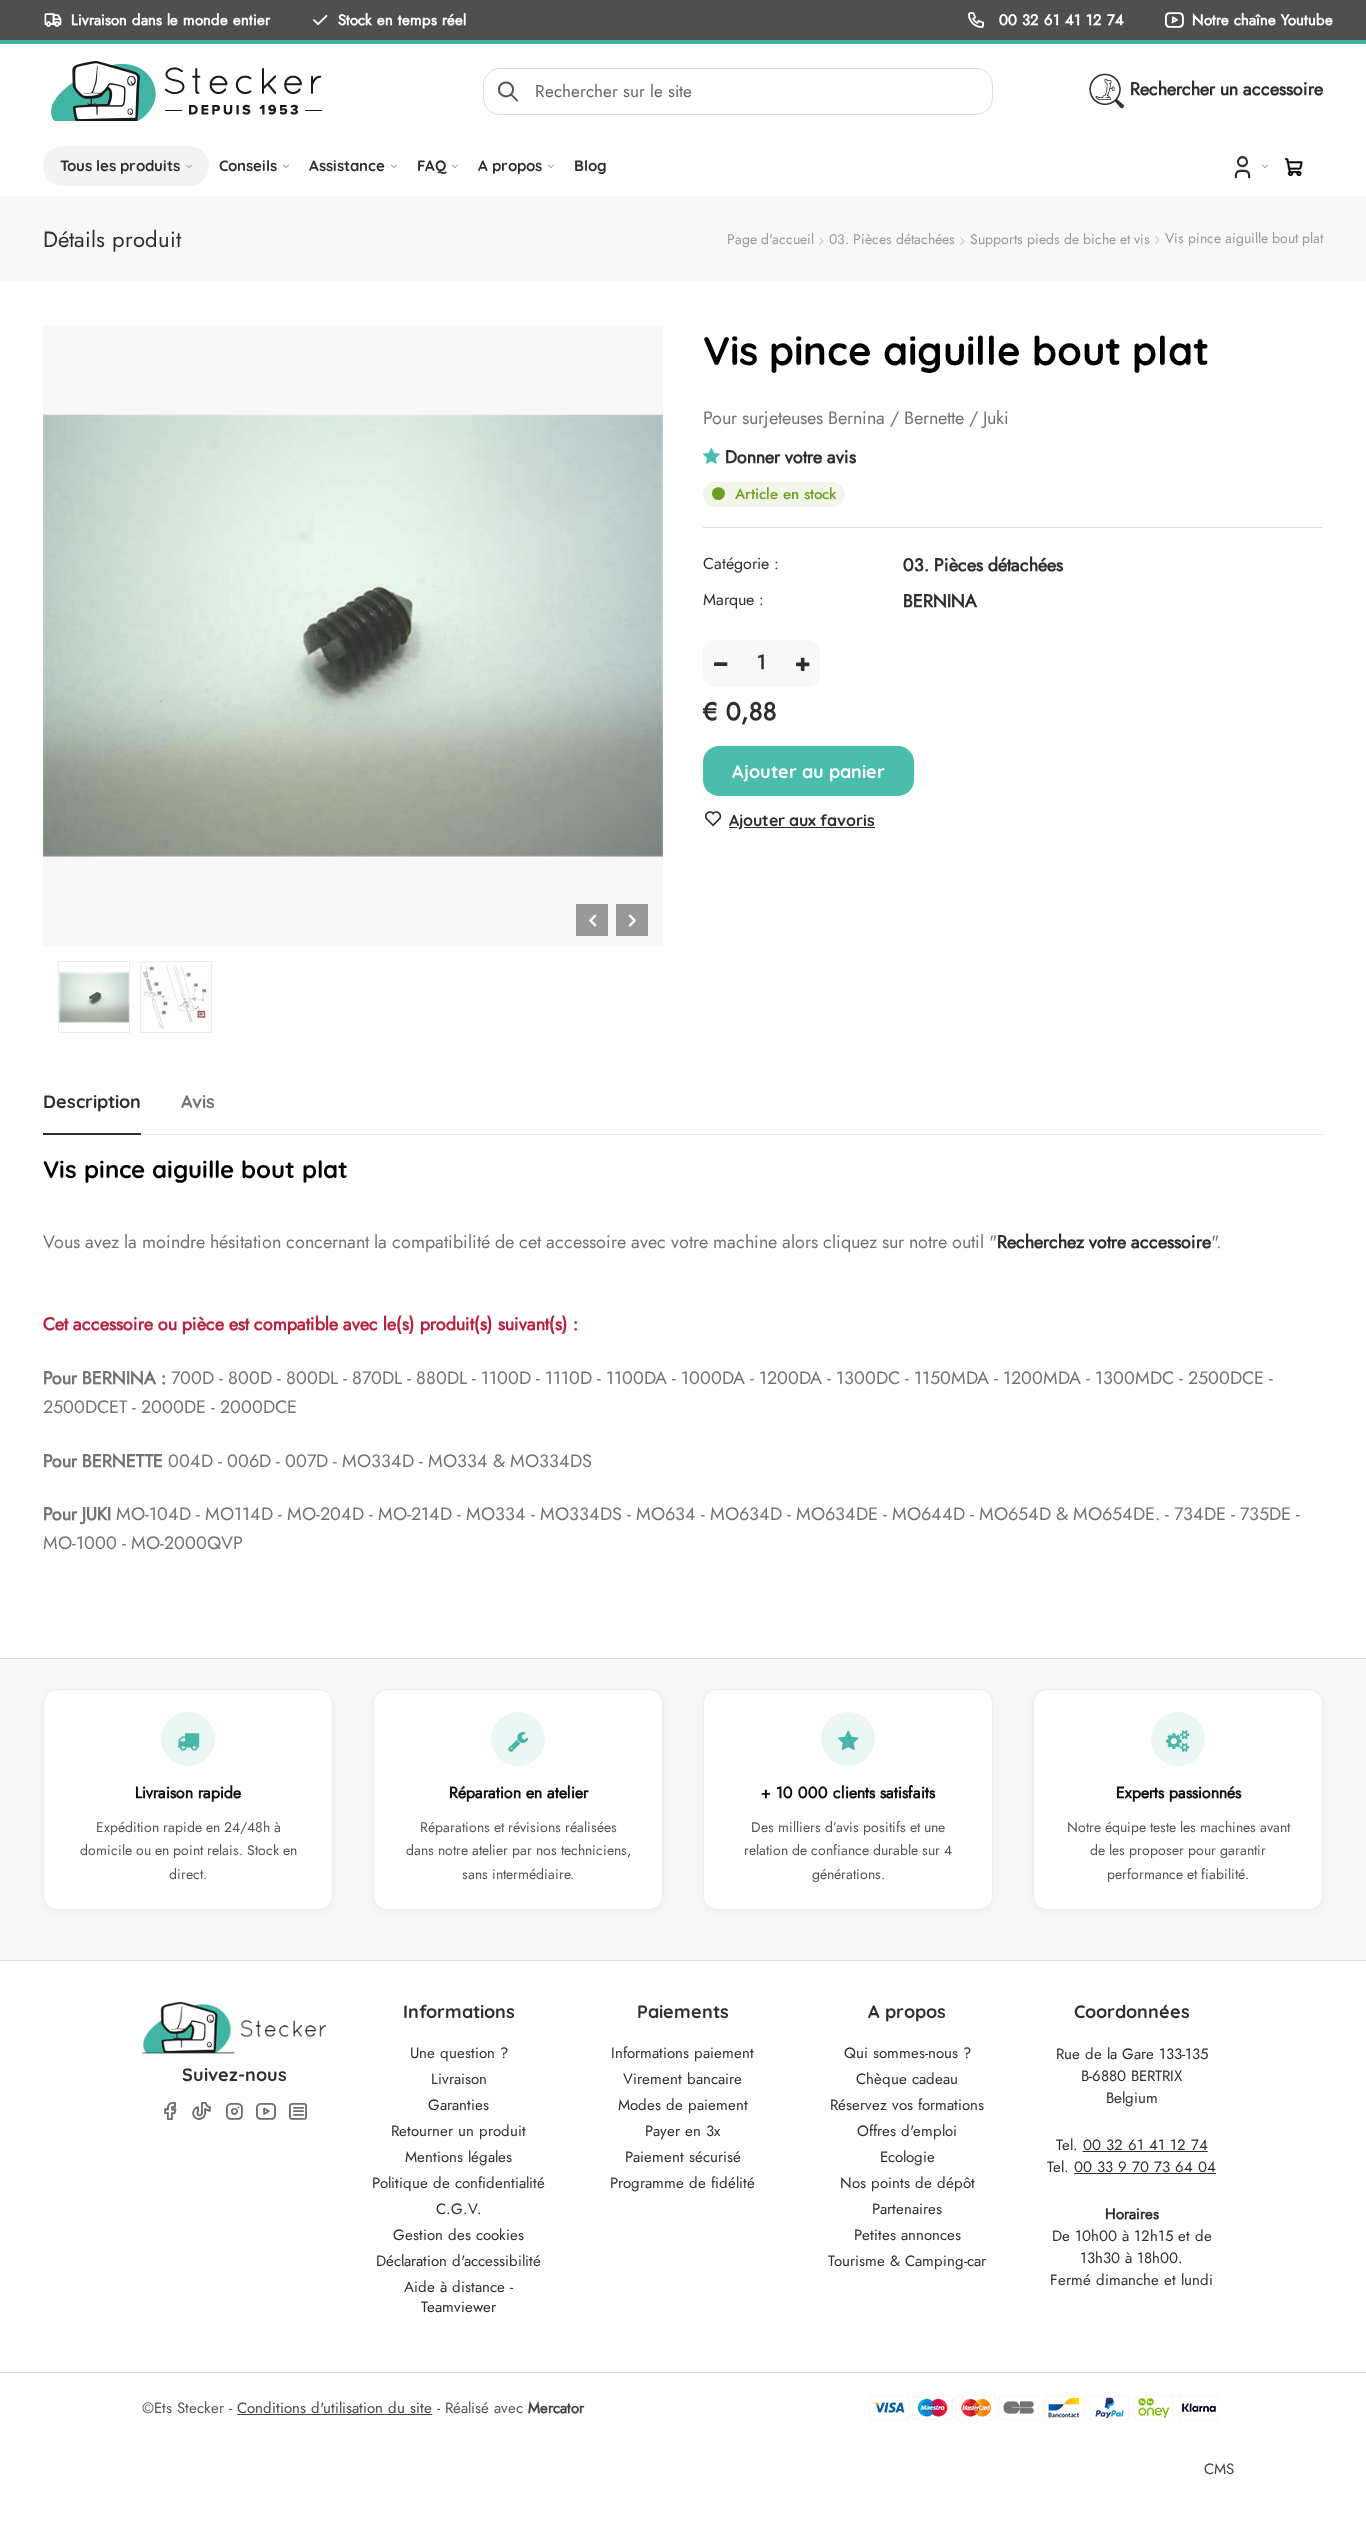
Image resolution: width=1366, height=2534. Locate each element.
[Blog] (298, 2111)
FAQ (431, 165)
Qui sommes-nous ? (907, 2053)
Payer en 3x (682, 2131)
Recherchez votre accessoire (1104, 1242)
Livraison (459, 2079)
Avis (198, 1102)
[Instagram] (234, 2111)
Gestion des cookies (458, 2235)
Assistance (347, 165)
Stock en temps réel (402, 19)
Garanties (458, 2105)
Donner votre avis (790, 457)
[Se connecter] (1248, 166)
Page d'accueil (770, 239)
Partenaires (907, 2209)
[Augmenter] (802, 663)
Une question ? (459, 2053)
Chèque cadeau (907, 2079)
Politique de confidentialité (458, 2183)
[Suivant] (632, 920)
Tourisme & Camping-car (907, 2261)
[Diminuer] (720, 663)
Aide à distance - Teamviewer (458, 2297)
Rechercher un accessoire (1226, 89)
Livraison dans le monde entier (170, 19)
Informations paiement (682, 2053)
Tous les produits (120, 165)
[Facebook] (170, 2111)
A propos (510, 165)
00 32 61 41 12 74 (1059, 19)
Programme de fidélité (682, 2183)
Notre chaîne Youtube (1262, 19)
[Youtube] (266, 2111)
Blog (590, 165)
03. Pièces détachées (892, 239)
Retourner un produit (458, 2131)
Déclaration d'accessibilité (458, 2261)
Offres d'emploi (907, 2131)
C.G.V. (459, 2209)
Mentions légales (458, 2157)
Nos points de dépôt (907, 2183)
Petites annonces (907, 2235)
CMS (1219, 2468)
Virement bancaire (682, 2079)
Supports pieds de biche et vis (1060, 239)
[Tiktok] (202, 2111)
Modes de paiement (683, 2105)
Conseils (248, 165)
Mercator (556, 2408)
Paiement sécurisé (683, 2157)
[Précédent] (592, 920)
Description (92, 1102)
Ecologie (907, 2157)
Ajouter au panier (808, 771)
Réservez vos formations (907, 2105)
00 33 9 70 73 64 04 (1145, 2167)
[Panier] (1294, 167)
